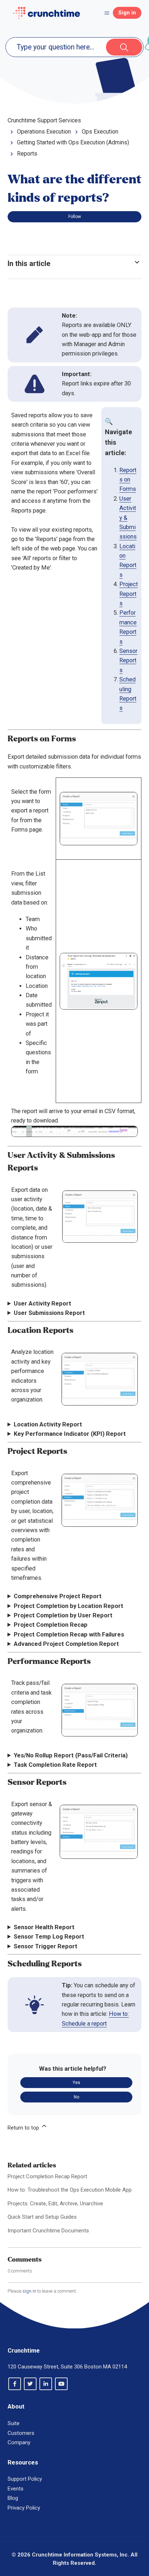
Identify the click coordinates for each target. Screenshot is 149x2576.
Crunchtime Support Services (44, 120)
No (76, 2097)
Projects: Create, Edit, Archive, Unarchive (55, 2204)
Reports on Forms (128, 480)
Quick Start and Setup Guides (42, 2217)
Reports (27, 154)
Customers (21, 2433)
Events (16, 2489)
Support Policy (25, 2479)
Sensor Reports (128, 661)
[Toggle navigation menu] (107, 13)
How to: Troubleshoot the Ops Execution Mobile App (70, 2190)
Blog (13, 2498)
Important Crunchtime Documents (48, 2231)
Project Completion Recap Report (47, 2176)
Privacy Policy (24, 2508)
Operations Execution (44, 132)
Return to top (24, 2128)
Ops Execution (100, 132)
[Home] (46, 13)
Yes (76, 2083)
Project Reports (129, 594)
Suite (14, 2423)
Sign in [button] (127, 13)
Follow (75, 217)
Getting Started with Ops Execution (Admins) (73, 142)
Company (19, 2442)
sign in (29, 2291)
